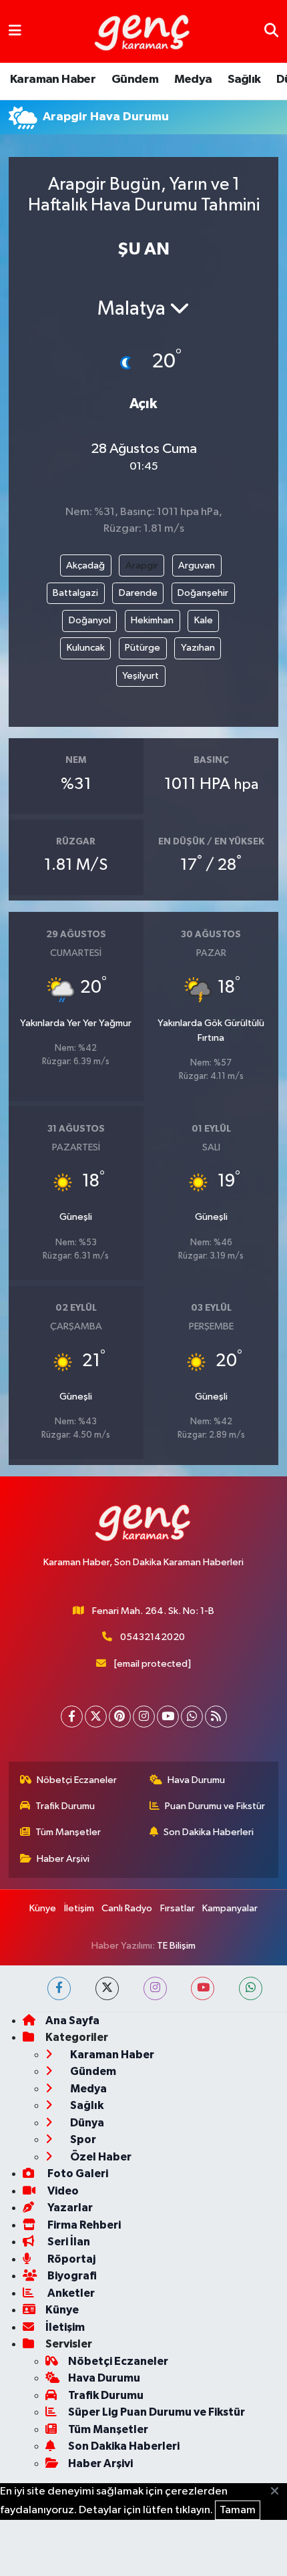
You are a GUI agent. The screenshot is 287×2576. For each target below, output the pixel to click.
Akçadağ (85, 566)
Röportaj (70, 2259)
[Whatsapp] (192, 1717)
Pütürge (142, 648)
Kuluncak (86, 648)
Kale (204, 620)
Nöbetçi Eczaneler (77, 1780)
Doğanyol (90, 620)
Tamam (238, 2510)
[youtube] (203, 1988)
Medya (193, 79)
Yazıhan (198, 648)
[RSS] (216, 1717)
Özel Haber (100, 2157)
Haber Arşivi (63, 1859)
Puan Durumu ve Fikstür (215, 1806)
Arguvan (197, 566)
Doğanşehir (203, 593)
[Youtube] (168, 1717)
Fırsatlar (178, 1908)
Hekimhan (152, 620)
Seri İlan (68, 2242)
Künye (43, 1908)
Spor (82, 2139)
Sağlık (244, 79)
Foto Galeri (77, 2173)
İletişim (79, 1908)
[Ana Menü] (15, 31)
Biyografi (71, 2276)
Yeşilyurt (140, 676)
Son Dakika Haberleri (209, 1832)
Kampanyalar (230, 1908)
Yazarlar (69, 2208)
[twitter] (107, 1988)
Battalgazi (75, 593)
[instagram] (155, 1988)
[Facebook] (72, 1717)
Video (62, 2191)
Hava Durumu (196, 1780)
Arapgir (142, 566)
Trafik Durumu (65, 1806)
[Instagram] (144, 1717)
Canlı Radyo (127, 1908)
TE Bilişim (176, 1946)
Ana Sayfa (72, 2021)
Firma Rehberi (83, 2225)
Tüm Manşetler (68, 1832)
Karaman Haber (53, 79)
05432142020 (153, 1637)
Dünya (86, 2123)
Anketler (70, 2293)
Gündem (135, 79)
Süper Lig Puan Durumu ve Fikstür (157, 2412)
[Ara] (271, 31)
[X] (96, 1717)
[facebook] (59, 1988)
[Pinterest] (120, 1717)
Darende (138, 593)
